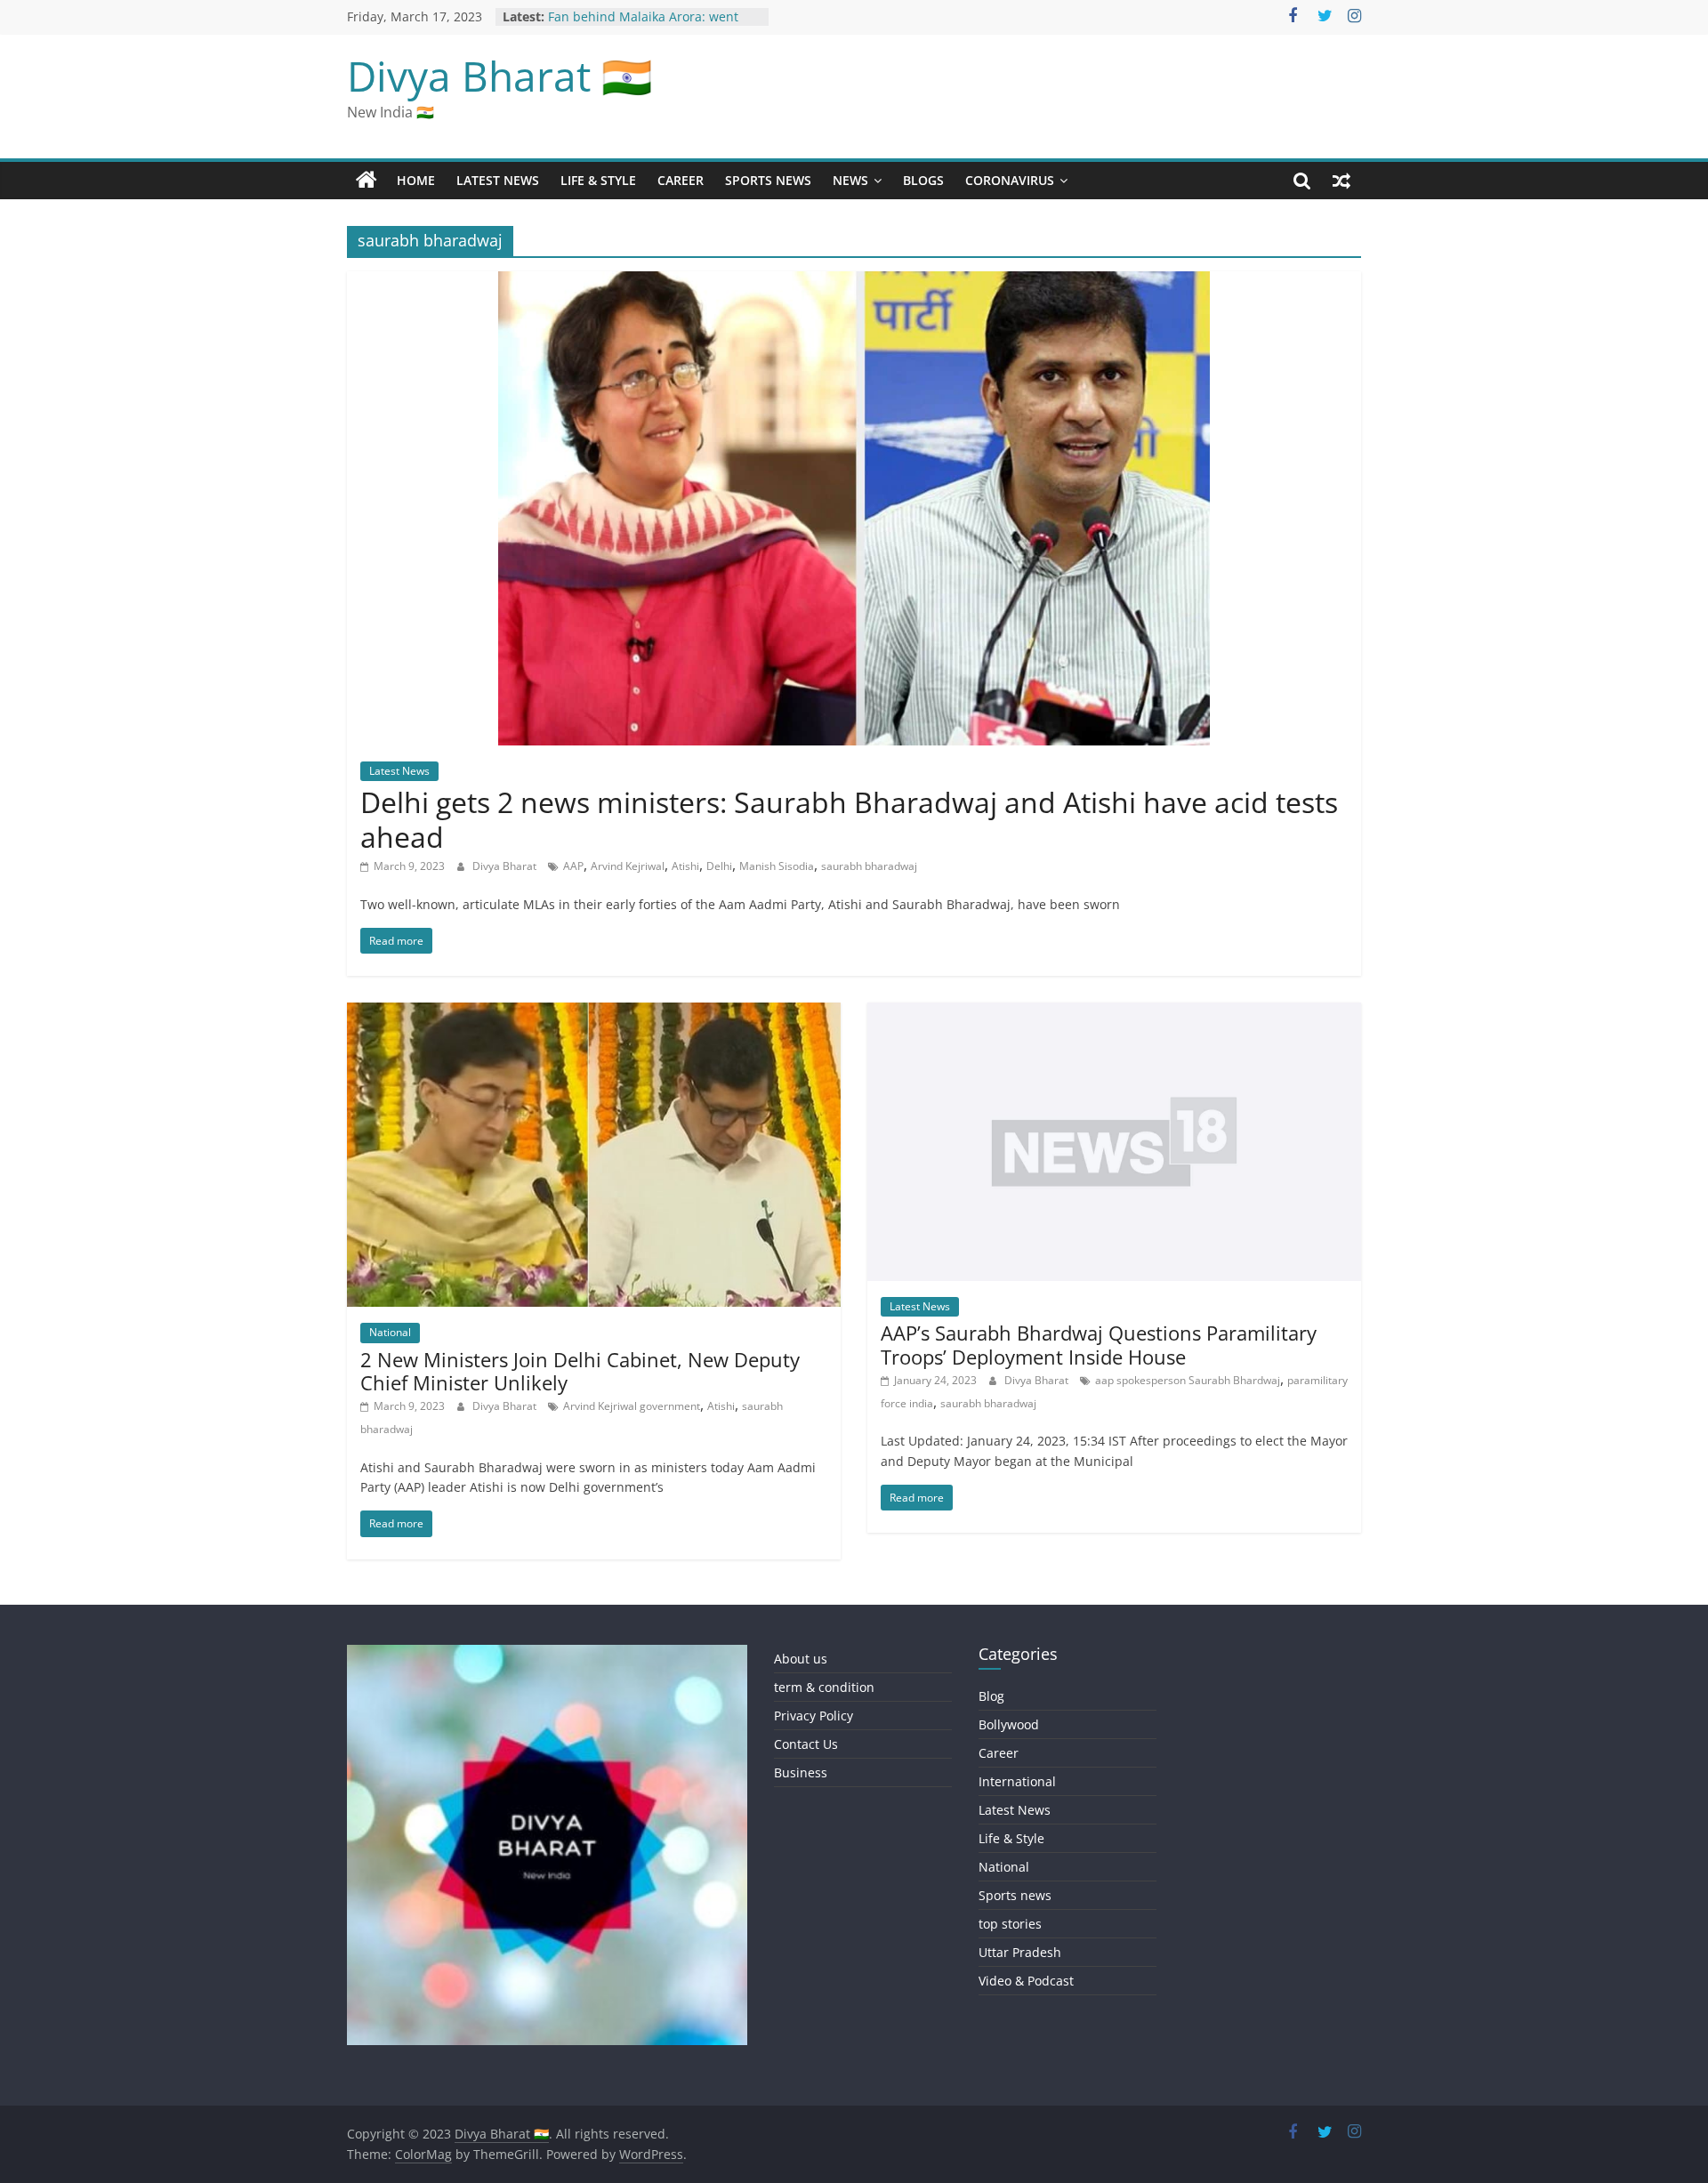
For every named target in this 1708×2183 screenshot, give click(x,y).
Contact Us (806, 1744)
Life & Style (598, 180)
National (390, 1332)
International (1017, 1781)
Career (681, 180)
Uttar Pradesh (1020, 1952)
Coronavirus (1010, 180)
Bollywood (1009, 1724)
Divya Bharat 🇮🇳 (500, 76)
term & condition (824, 1687)
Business (801, 1772)
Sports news (768, 180)
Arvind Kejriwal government (632, 1406)
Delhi (719, 866)
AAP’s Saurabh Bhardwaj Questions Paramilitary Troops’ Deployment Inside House (1099, 1344)
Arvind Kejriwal (628, 866)
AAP (573, 866)
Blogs (923, 180)
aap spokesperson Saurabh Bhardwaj (1188, 1380)
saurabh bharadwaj (869, 866)
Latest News (498, 180)
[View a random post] (1341, 181)
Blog (991, 1696)
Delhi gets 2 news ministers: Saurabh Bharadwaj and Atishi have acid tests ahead (849, 819)
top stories (1010, 1924)
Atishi (685, 866)
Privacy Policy (814, 1716)
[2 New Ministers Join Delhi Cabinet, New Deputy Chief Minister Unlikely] (594, 1013)
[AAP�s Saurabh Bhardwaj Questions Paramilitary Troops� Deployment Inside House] (1114, 1013)
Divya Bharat (506, 866)
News (850, 180)
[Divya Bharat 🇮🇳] (367, 181)
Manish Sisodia (777, 866)
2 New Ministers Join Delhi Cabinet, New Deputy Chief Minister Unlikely (580, 1371)
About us (801, 1659)
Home (416, 180)
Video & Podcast (1026, 1981)
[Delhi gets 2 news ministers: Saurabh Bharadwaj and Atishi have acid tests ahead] (854, 282)
